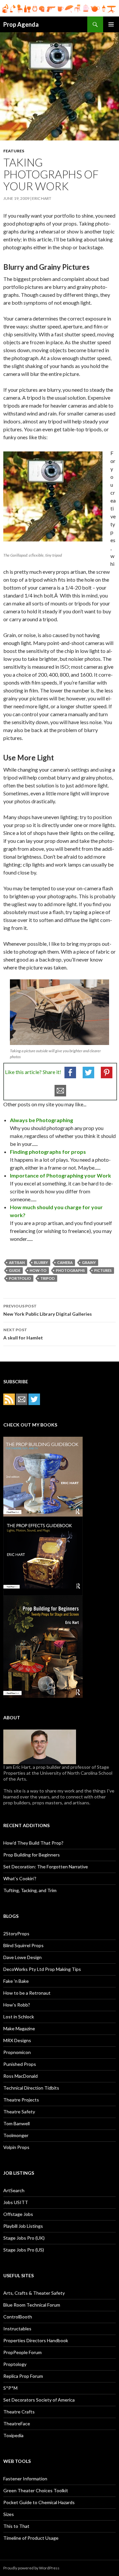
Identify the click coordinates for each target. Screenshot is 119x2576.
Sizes (9, 2514)
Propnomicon (17, 2052)
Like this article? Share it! (33, 1072)
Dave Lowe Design (22, 1957)
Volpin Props (16, 2147)
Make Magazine (19, 2028)
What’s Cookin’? (20, 1878)
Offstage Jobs (18, 2214)
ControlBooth (18, 2317)
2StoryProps (16, 1933)
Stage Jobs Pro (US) (24, 2250)
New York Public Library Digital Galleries (48, 1310)
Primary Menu (111, 24)
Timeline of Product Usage (31, 2538)
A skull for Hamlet (23, 1334)
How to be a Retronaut (27, 1993)
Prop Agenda (21, 24)
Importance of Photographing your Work (60, 1175)
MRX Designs (17, 2040)
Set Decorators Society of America (39, 2400)
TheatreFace (17, 2423)
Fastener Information (25, 2479)
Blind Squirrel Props (23, 1945)
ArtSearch (14, 2190)
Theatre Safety (19, 2112)
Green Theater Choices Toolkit (36, 2490)
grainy (89, 1262)
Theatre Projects (21, 2100)
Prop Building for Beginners (32, 1855)
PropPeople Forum (22, 2352)
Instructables (17, 2329)
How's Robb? (17, 2005)
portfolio (20, 1278)
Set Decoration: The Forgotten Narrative (46, 1867)
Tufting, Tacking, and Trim (30, 1890)
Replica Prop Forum (23, 2376)
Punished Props (20, 2064)
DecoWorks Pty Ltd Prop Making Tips (42, 1969)
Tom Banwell (17, 2123)
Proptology (15, 2364)
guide (15, 1270)
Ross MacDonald (20, 2076)
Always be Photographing (41, 1120)
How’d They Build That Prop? (33, 1843)
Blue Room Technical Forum (32, 2305)
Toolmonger (16, 2135)
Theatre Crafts (19, 2412)
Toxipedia (13, 2435)
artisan (17, 1262)
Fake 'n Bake (16, 1981)
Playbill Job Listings (23, 2226)
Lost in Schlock (19, 2017)
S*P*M (10, 2388)
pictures (103, 1270)
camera (65, 1262)
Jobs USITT (16, 2202)
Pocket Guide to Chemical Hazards (39, 2502)
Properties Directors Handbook (36, 2340)
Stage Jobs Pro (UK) (24, 2238)
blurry (41, 1262)
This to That (16, 2526)
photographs (70, 1270)
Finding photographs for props (48, 1152)
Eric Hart (42, 198)
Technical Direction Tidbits (31, 2088)
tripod (48, 1278)
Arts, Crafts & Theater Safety (34, 2293)
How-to (38, 1270)
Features (14, 151)
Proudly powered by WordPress (31, 2568)
